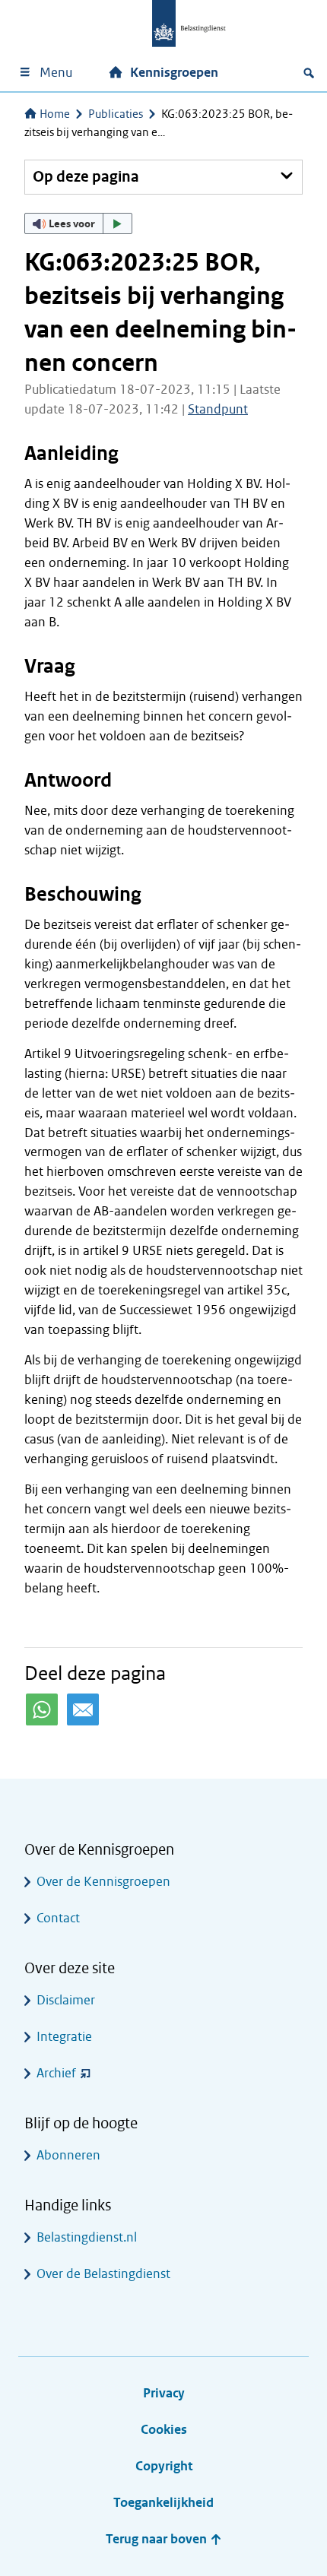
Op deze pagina (86, 177)
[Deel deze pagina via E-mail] (83, 1709)
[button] (78, 223)
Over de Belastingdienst (103, 2274)
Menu (56, 73)
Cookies (164, 2430)
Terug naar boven (158, 2539)
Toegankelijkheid (163, 2503)
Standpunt (218, 409)
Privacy (164, 2393)
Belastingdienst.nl (87, 2237)
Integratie (64, 2037)
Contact (58, 1918)
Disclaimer (66, 2000)
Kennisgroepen (174, 73)
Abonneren (68, 2155)
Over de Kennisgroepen (103, 1882)
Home (55, 114)
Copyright (164, 2466)
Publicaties (116, 114)
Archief (56, 2073)
